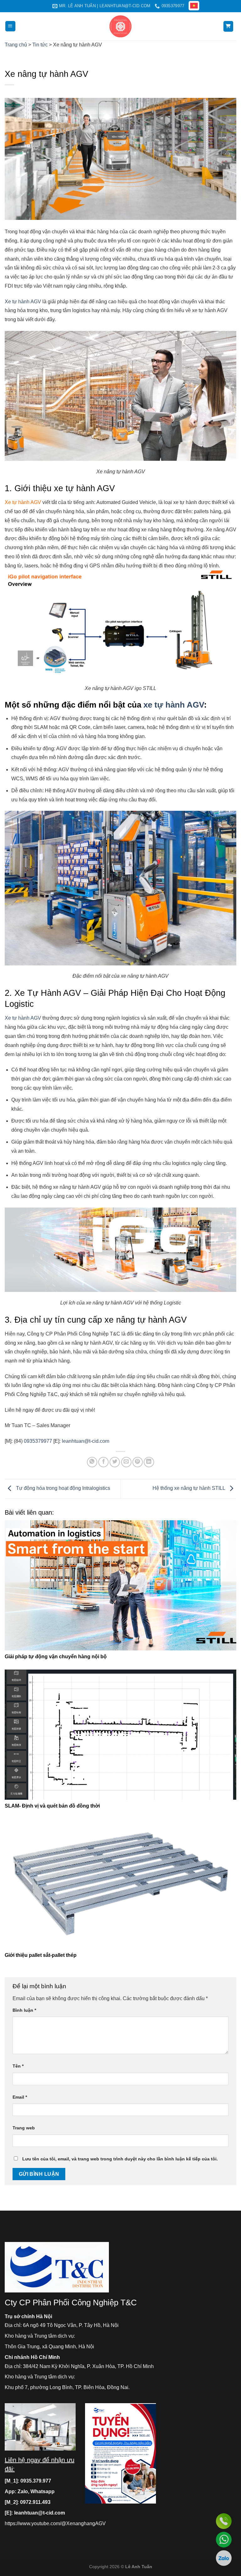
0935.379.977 (36, 2481)
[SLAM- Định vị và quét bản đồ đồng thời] (120, 1735)
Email (20, 2097)
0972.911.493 (35, 2502)
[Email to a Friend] (126, 1462)
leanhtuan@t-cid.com (86, 1441)
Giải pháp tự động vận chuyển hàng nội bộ (56, 1657)
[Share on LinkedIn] (149, 1462)
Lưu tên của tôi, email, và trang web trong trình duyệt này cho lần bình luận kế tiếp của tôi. (120, 2159)
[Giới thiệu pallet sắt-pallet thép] (120, 1884)
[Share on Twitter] (115, 1462)
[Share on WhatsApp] (92, 1462)
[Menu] (11, 26)
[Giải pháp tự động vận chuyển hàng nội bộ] (120, 1585)
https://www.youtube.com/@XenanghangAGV (55, 2523)
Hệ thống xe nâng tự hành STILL (189, 1488)
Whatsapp (43, 2491)
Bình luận (24, 2010)
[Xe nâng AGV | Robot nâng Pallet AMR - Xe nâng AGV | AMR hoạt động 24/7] (121, 26)
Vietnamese (195, 6)
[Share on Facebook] (103, 1462)
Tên (18, 2066)
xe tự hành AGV (174, 705)
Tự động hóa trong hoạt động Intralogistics (62, 1488)
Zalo (23, 2491)
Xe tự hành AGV (23, 302)
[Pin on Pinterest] (138, 1462)
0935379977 (38, 1441)
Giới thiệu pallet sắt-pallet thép (41, 1955)
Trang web (24, 2128)
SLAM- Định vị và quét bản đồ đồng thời (52, 1806)
